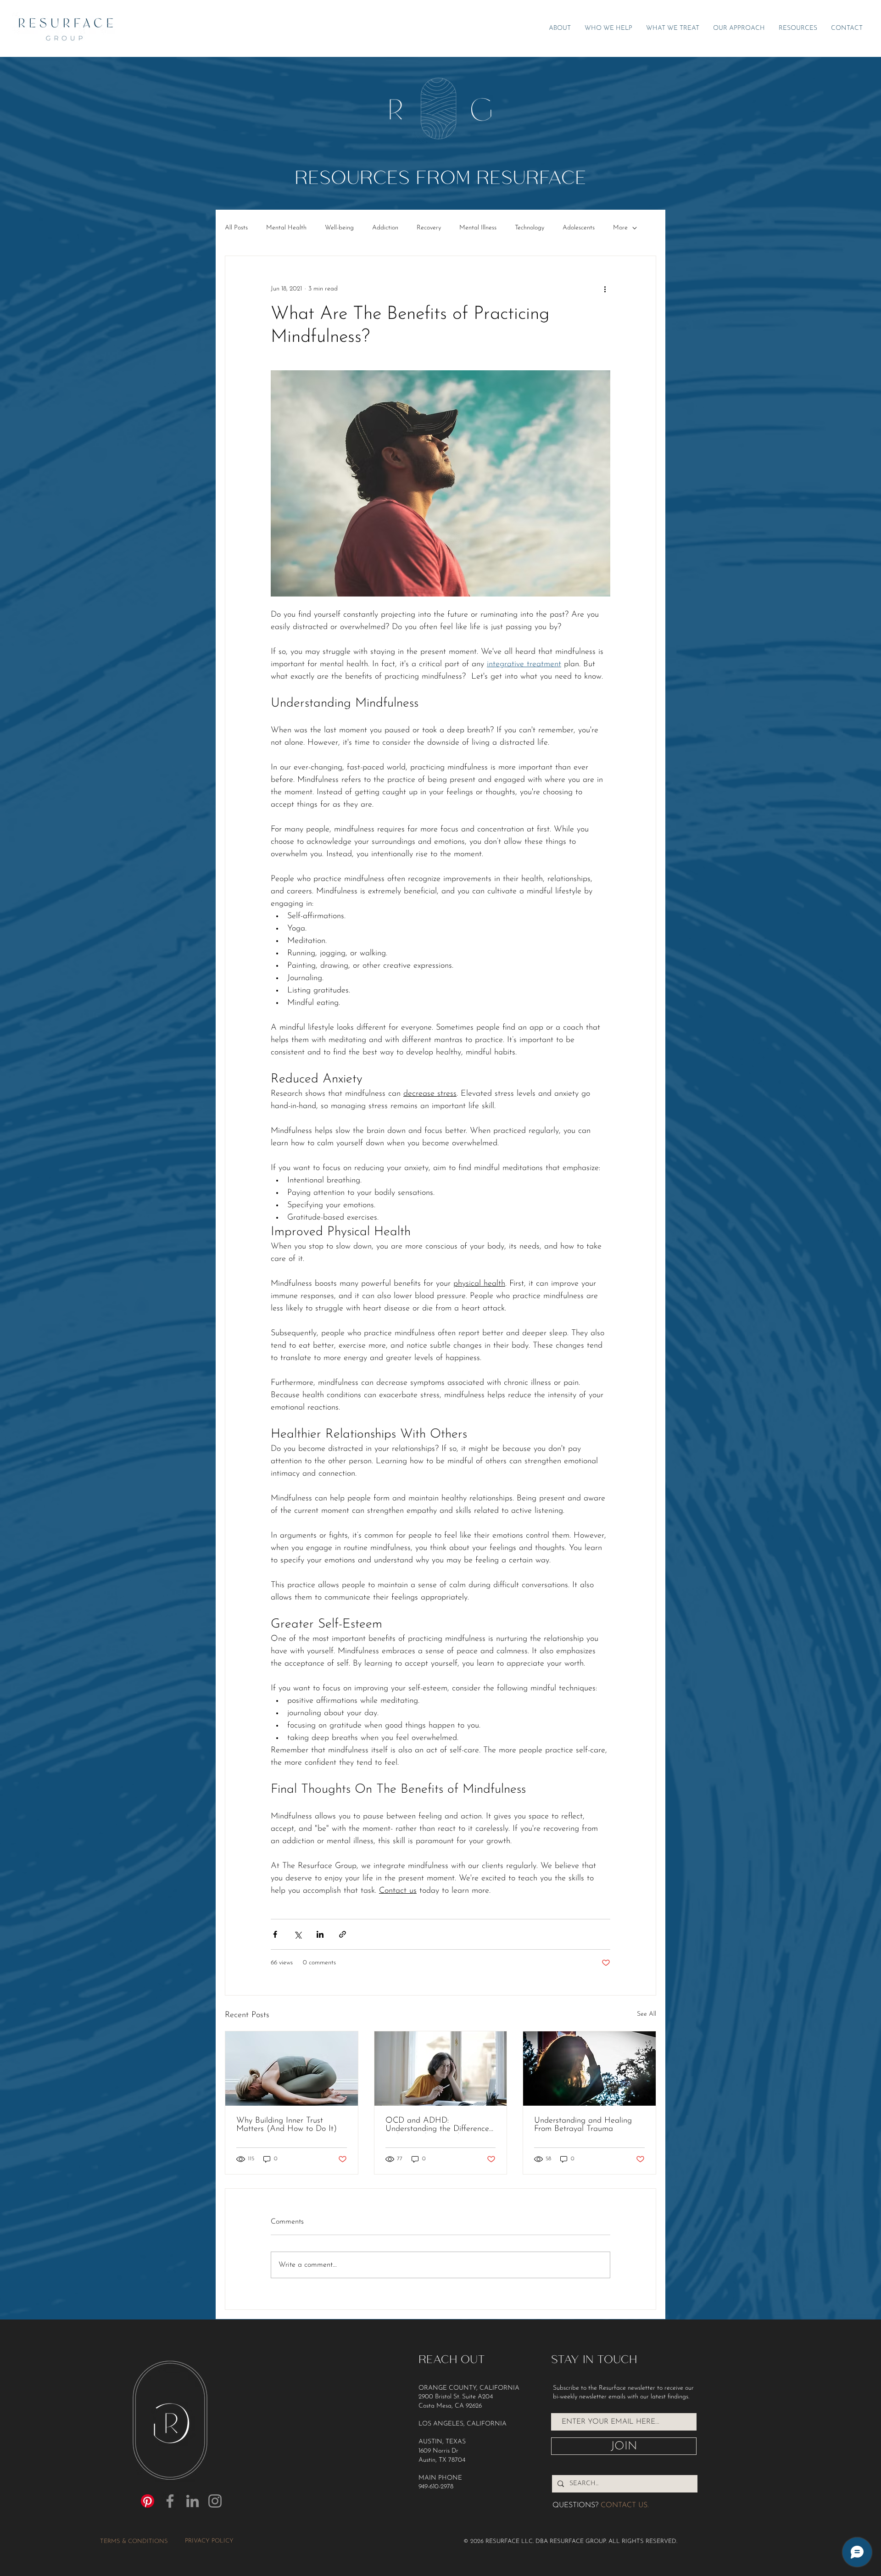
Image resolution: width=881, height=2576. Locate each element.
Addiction (385, 228)
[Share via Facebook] (275, 1934)
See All (647, 2014)
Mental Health (286, 228)
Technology (530, 228)
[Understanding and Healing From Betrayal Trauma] (589, 2069)
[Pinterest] (148, 2501)
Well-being (339, 228)
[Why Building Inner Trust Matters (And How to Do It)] (292, 2069)
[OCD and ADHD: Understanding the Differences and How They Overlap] (441, 2069)
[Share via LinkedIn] (320, 1934)
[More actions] (605, 289)
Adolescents (579, 228)
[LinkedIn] (192, 2501)
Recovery (429, 228)
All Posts (236, 228)
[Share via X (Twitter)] (298, 1934)
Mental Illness (478, 228)
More (620, 228)
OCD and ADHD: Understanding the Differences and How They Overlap (439, 2125)
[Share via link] (343, 1934)
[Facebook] (170, 2501)
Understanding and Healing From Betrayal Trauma (583, 2125)
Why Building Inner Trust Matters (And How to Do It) (287, 2125)
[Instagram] (215, 2501)
